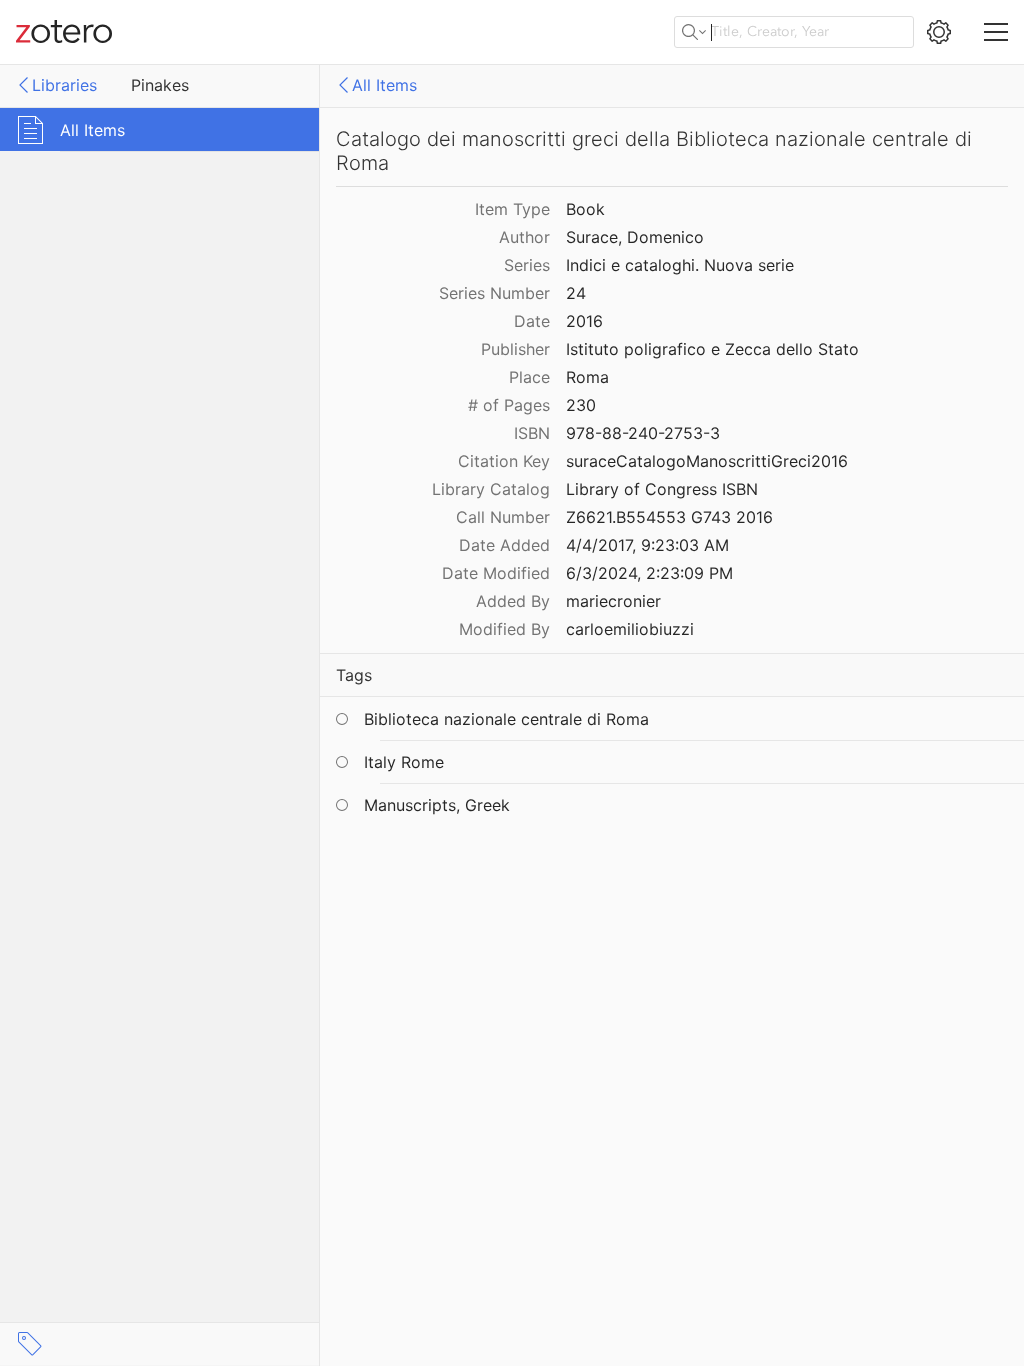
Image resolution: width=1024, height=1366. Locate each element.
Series (527, 265)
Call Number (503, 517)
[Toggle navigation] (996, 32)
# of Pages (509, 405)
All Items (384, 85)
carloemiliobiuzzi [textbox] (630, 629)
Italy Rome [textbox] (404, 762)
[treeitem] (160, 129)
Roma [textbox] (587, 377)
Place (529, 377)
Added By (513, 601)
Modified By (504, 629)
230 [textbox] (581, 405)
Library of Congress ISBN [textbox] (662, 489)
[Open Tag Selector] (30, 1344)
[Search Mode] (694, 32)
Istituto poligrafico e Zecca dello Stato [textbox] (712, 349)
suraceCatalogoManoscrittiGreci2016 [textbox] (707, 461)
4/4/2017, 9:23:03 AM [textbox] (647, 545)
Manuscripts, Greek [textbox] (437, 805)
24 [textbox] (576, 293)
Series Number (494, 293)
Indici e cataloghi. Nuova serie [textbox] (680, 265)
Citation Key (504, 461)
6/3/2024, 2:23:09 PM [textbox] (649, 573)
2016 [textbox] (584, 321)
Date (532, 321)
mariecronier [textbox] (613, 601)
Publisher (515, 349)
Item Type (512, 209)
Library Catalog (491, 489)
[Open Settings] (939, 32)
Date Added (504, 545)
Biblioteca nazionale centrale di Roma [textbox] (506, 719)
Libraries (64, 85)
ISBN (532, 433)
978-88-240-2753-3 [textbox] (643, 433)
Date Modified (496, 573)
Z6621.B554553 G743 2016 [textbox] (669, 517)
